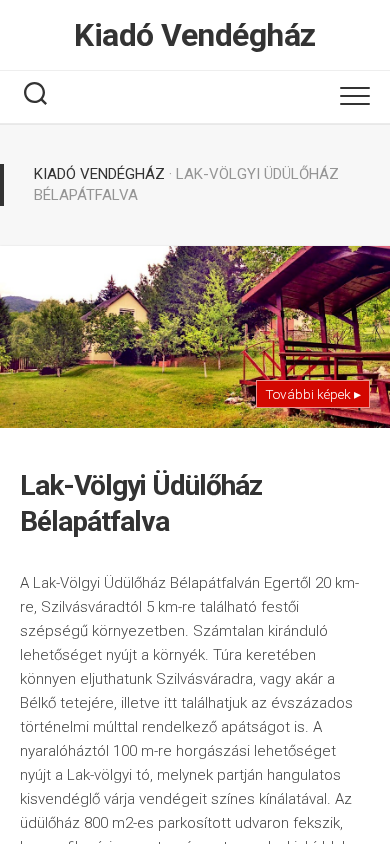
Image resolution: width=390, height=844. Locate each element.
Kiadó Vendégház (195, 35)
